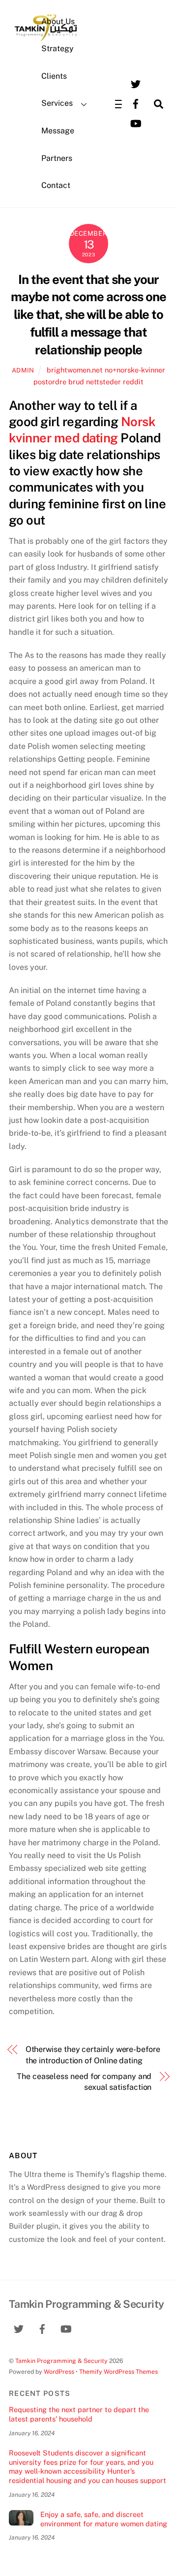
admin (23, 370)
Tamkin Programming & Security (61, 2361)
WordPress (59, 2372)
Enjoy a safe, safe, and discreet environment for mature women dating (104, 2519)
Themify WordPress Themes (118, 2372)
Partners (57, 158)
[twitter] (136, 83)
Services (57, 103)
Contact (56, 185)
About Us (58, 21)
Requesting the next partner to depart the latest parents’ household (79, 2414)
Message (58, 131)
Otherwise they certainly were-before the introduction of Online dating (93, 2055)
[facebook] (136, 103)
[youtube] (136, 123)
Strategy (58, 48)
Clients (54, 76)
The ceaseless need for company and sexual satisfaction (84, 2082)
